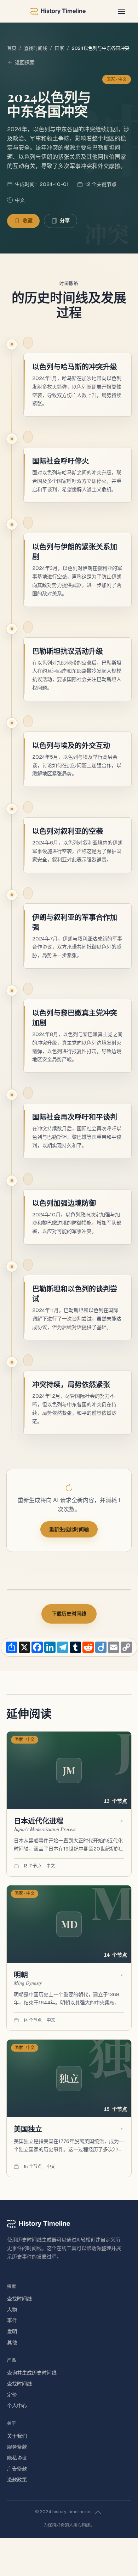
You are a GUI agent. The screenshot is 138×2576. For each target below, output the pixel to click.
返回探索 (25, 62)
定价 (12, 2395)
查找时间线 (36, 48)
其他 (12, 2342)
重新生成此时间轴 (69, 1529)
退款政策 (17, 2480)
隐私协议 (17, 2458)
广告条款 (17, 2469)
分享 (65, 221)
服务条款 (17, 2447)
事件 (12, 2321)
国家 (59, 48)
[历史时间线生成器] (58, 11)
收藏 (28, 221)
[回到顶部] (98, 2512)
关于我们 (17, 2436)
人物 (12, 2310)
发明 (12, 2331)
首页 (12, 48)
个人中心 (17, 2406)
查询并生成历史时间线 (32, 2373)
